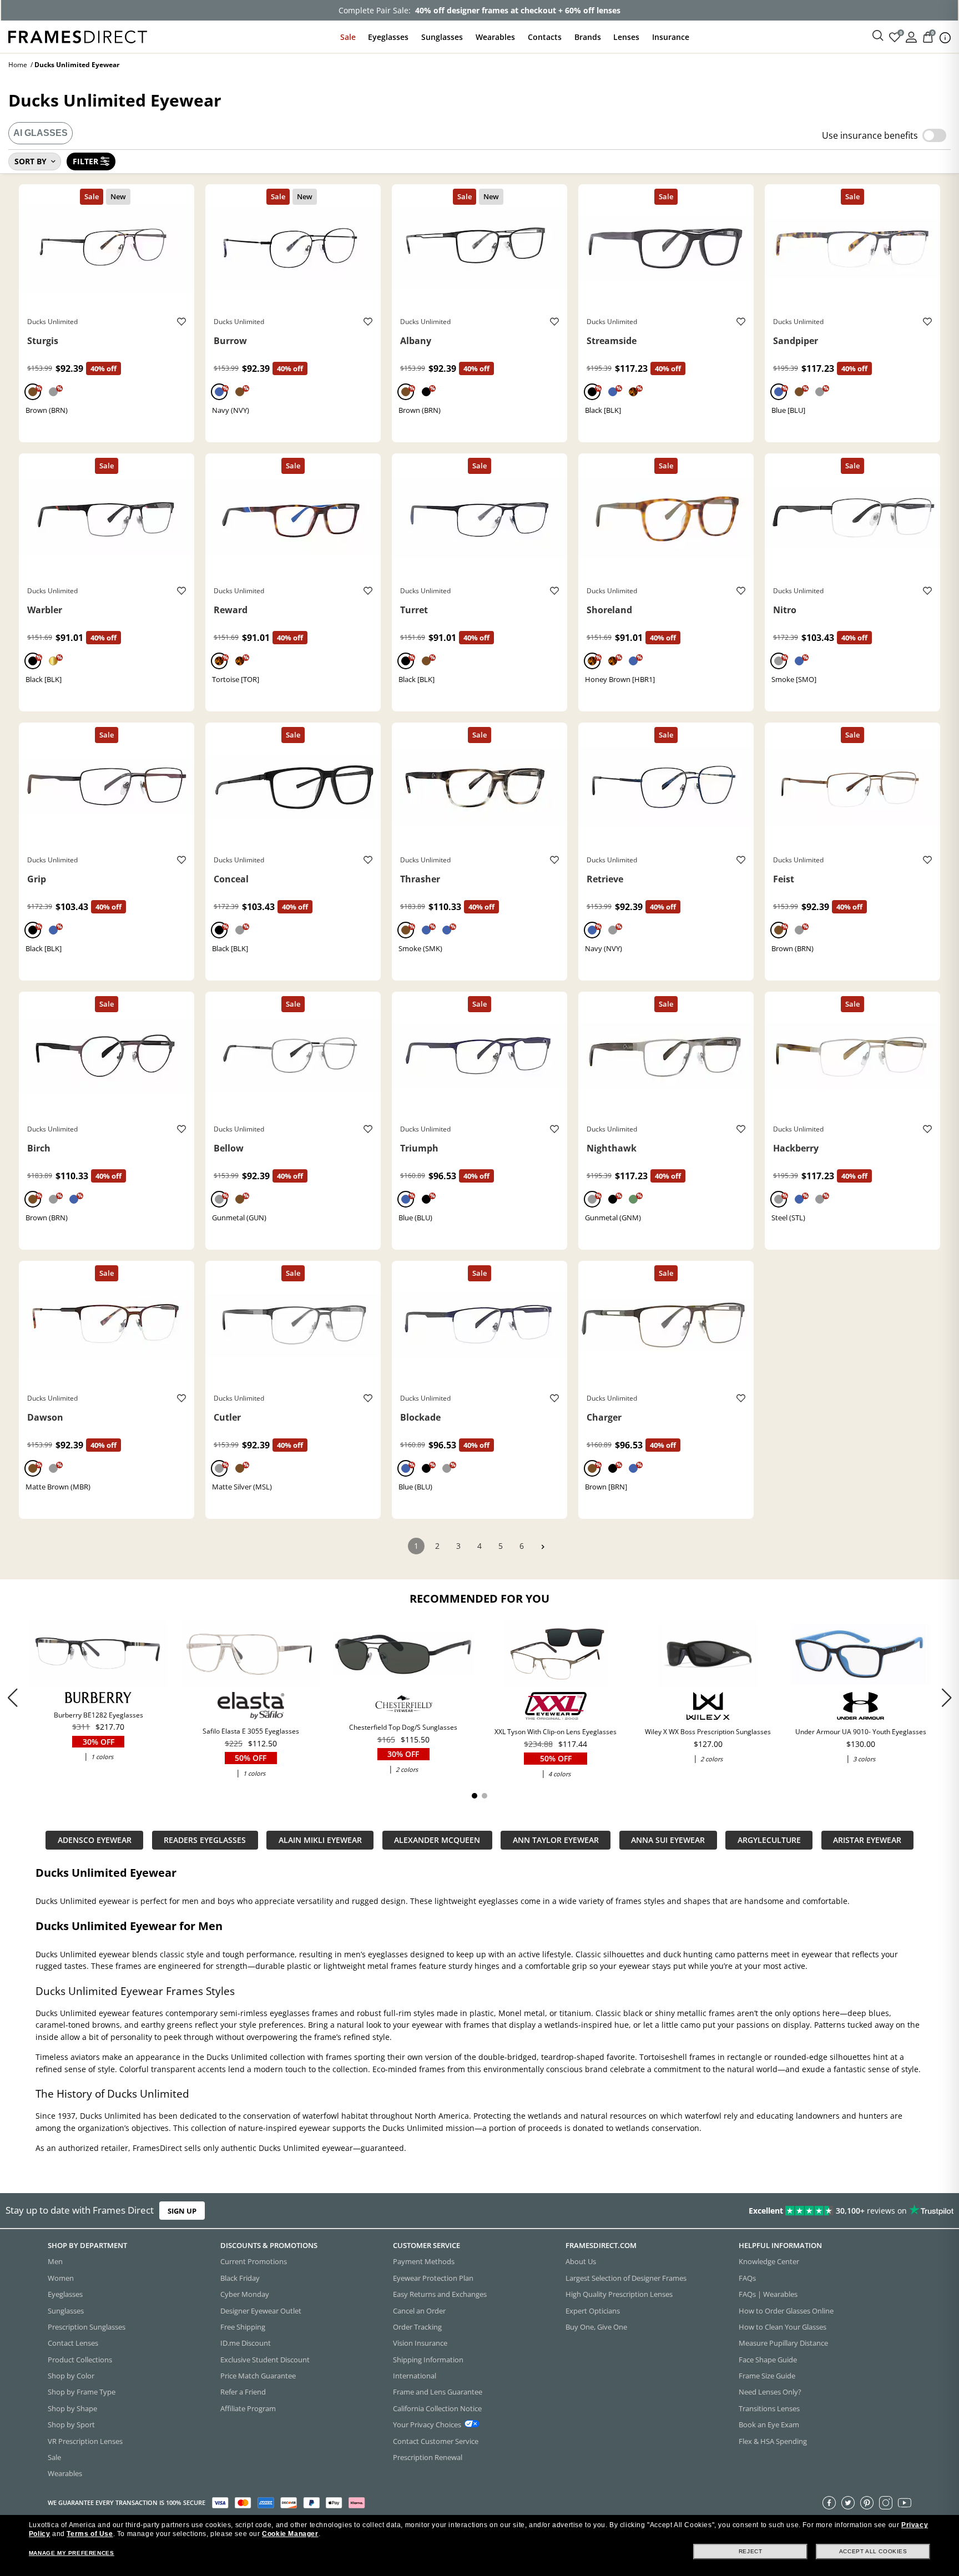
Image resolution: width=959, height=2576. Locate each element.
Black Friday (240, 2277)
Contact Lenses (73, 2343)
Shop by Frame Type (82, 2392)
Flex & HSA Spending (773, 2441)
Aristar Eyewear (867, 1840)
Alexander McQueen (437, 1840)
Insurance (671, 37)
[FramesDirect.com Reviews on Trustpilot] (756, 2211)
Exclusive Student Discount (265, 2359)
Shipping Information (428, 2359)
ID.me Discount (246, 2343)
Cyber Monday (245, 2294)
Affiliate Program (248, 2408)
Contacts (545, 37)
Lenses (626, 37)
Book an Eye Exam (769, 2425)
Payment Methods (424, 2261)
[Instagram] (886, 2502)
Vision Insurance (420, 2343)
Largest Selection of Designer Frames (626, 2277)
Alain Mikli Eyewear (320, 1840)
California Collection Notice (437, 2408)
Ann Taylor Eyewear (556, 1840)
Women (61, 2277)
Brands (588, 37)
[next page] (543, 1547)
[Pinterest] (867, 2502)
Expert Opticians (593, 2310)
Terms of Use (90, 2534)
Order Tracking (417, 2326)
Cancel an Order (419, 2310)
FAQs (747, 2277)
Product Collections (80, 2359)
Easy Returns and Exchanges (440, 2294)
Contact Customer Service (436, 2441)
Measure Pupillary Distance (783, 2343)
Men (55, 2261)
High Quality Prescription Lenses (619, 2294)
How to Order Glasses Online (786, 2310)
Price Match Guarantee (258, 2376)
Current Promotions (254, 2261)
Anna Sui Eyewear (668, 1840)
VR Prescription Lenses (85, 2441)
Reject (751, 2551)
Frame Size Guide (767, 2376)
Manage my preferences (72, 2553)
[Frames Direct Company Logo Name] (78, 36)
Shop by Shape (72, 2408)
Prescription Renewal (428, 2457)
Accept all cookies (873, 2551)
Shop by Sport (71, 2425)
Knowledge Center (769, 2261)
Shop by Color (71, 2376)
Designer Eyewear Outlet (261, 2310)
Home (18, 65)
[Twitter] (848, 2502)
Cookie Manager (290, 2534)
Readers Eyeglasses (205, 1840)
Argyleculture (769, 1840)
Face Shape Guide (768, 2359)
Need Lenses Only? (770, 2392)
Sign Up (182, 2211)
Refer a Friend (243, 2392)
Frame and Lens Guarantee (438, 2392)
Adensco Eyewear (95, 1840)
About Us (581, 2261)
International (415, 2376)
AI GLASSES (41, 133)
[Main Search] (878, 36)
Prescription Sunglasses (87, 2326)
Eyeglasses (388, 37)
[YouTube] (905, 2502)
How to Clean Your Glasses (783, 2326)
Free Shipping (243, 2326)
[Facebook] (829, 2502)
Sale (348, 37)
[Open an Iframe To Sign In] (911, 36)
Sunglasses (442, 37)
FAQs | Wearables (768, 2294)
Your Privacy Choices (427, 2425)
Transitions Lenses (769, 2408)
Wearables (495, 37)
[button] (947, 1698)
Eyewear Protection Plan (433, 2277)
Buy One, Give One (596, 2326)
